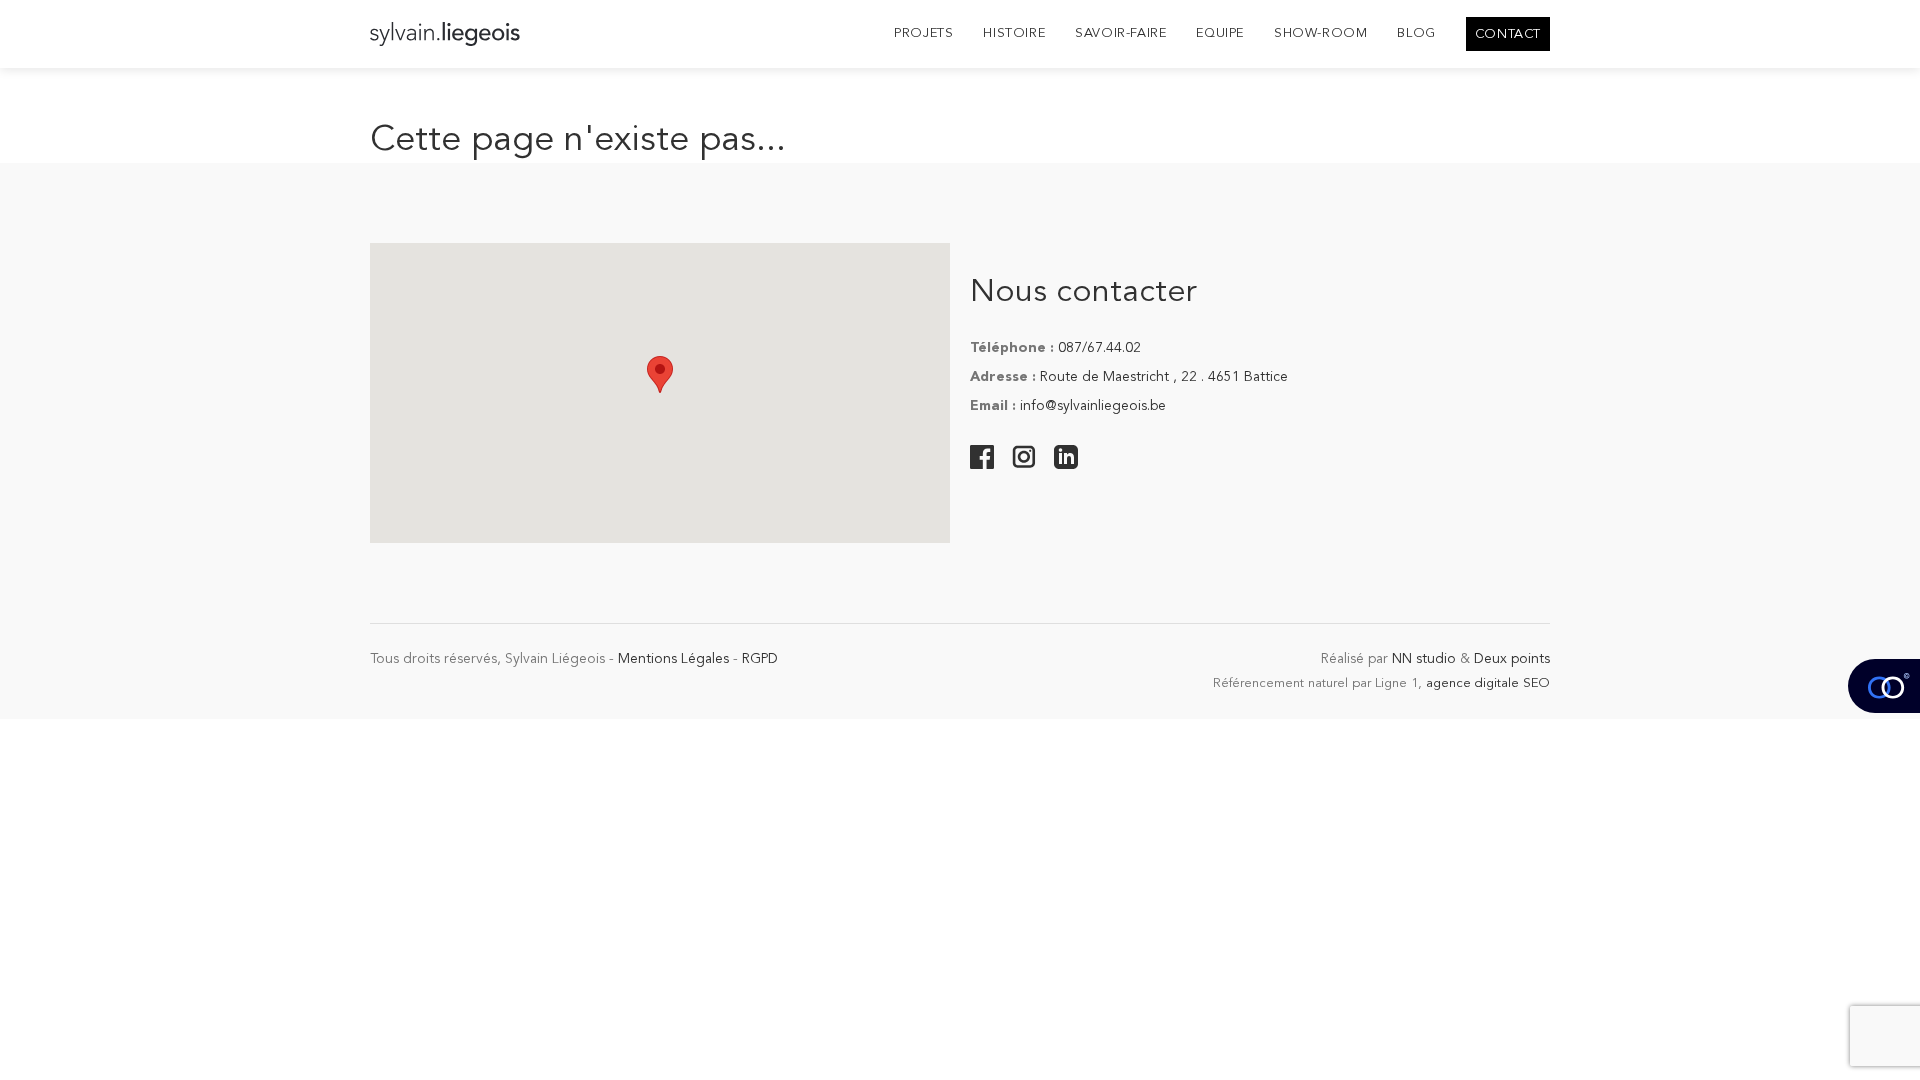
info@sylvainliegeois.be (1093, 406)
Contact (1508, 34)
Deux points (1512, 659)
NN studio (1424, 659)
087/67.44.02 (1099, 348)
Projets (923, 33)
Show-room (1320, 33)
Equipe (1220, 33)
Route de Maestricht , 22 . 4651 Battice (1164, 377)
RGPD (760, 659)
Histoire (1014, 33)
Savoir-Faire (1120, 33)
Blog (1416, 33)
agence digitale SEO (1488, 683)
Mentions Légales (673, 659)
